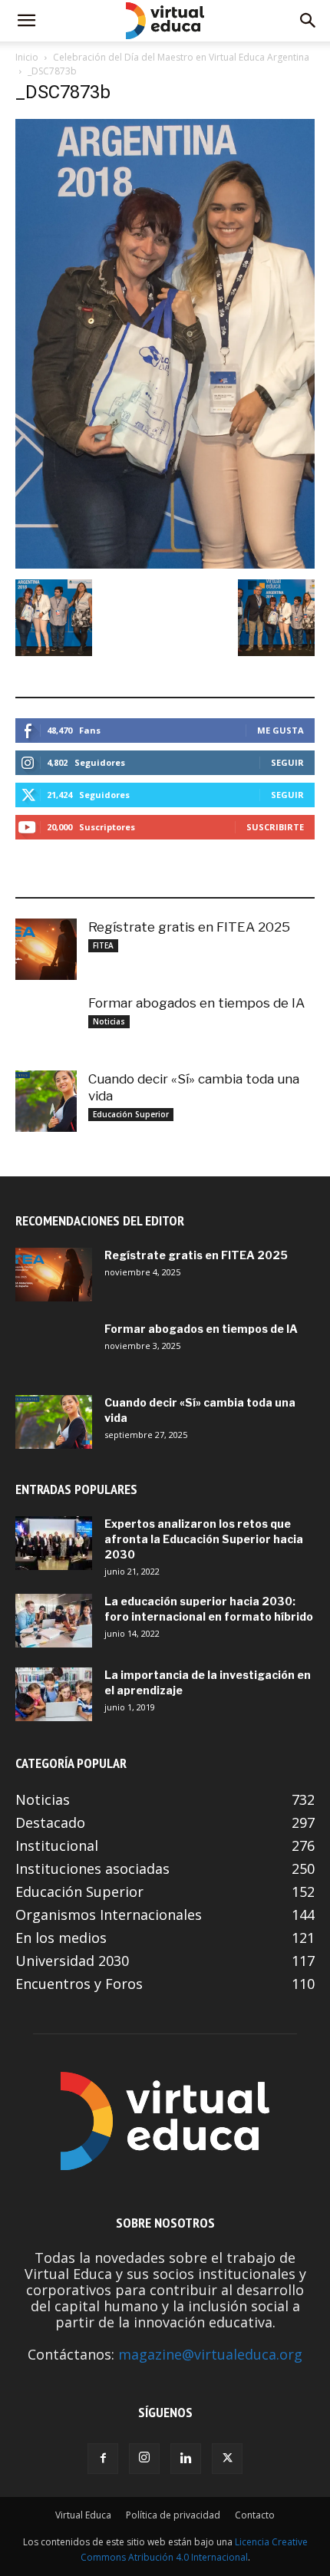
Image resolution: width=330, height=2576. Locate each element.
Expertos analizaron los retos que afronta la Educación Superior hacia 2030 (204, 1539)
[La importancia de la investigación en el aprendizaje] (54, 1694)
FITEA (103, 945)
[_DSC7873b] (165, 564)
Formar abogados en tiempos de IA (196, 1003)
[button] (26, 21)
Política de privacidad (173, 2515)
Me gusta (280, 730)
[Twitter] (227, 2459)
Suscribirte (275, 827)
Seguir (287, 762)
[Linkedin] (186, 2459)
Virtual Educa (83, 2515)
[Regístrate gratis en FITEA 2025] (46, 949)
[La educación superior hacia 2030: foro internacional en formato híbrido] (54, 1621)
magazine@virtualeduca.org (210, 2354)
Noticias (109, 1021)
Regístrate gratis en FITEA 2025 (189, 927)
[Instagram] (144, 2459)
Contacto (255, 2515)
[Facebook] (103, 2459)
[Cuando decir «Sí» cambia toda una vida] (46, 1101)
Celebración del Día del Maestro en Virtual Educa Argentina (181, 57)
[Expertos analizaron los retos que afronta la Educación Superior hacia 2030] (54, 1543)
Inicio (27, 57)
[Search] (309, 21)
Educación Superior (131, 1114)
